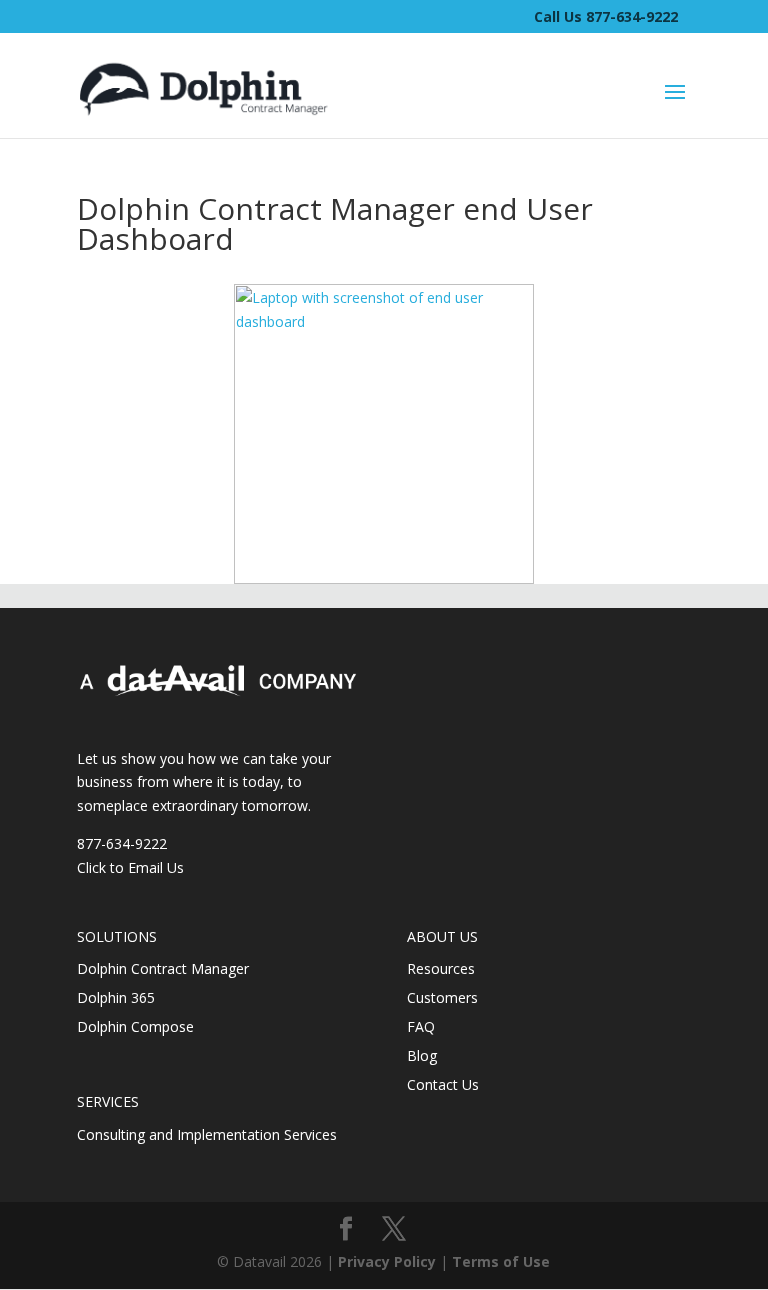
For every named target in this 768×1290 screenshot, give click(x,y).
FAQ (421, 1026)
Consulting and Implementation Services (207, 1134)
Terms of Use (501, 1261)
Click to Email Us (130, 867)
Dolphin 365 (116, 997)
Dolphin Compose (135, 1026)
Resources (441, 968)
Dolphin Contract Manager (163, 968)
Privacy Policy (387, 1261)
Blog (422, 1055)
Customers (442, 997)
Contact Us (443, 1084)
